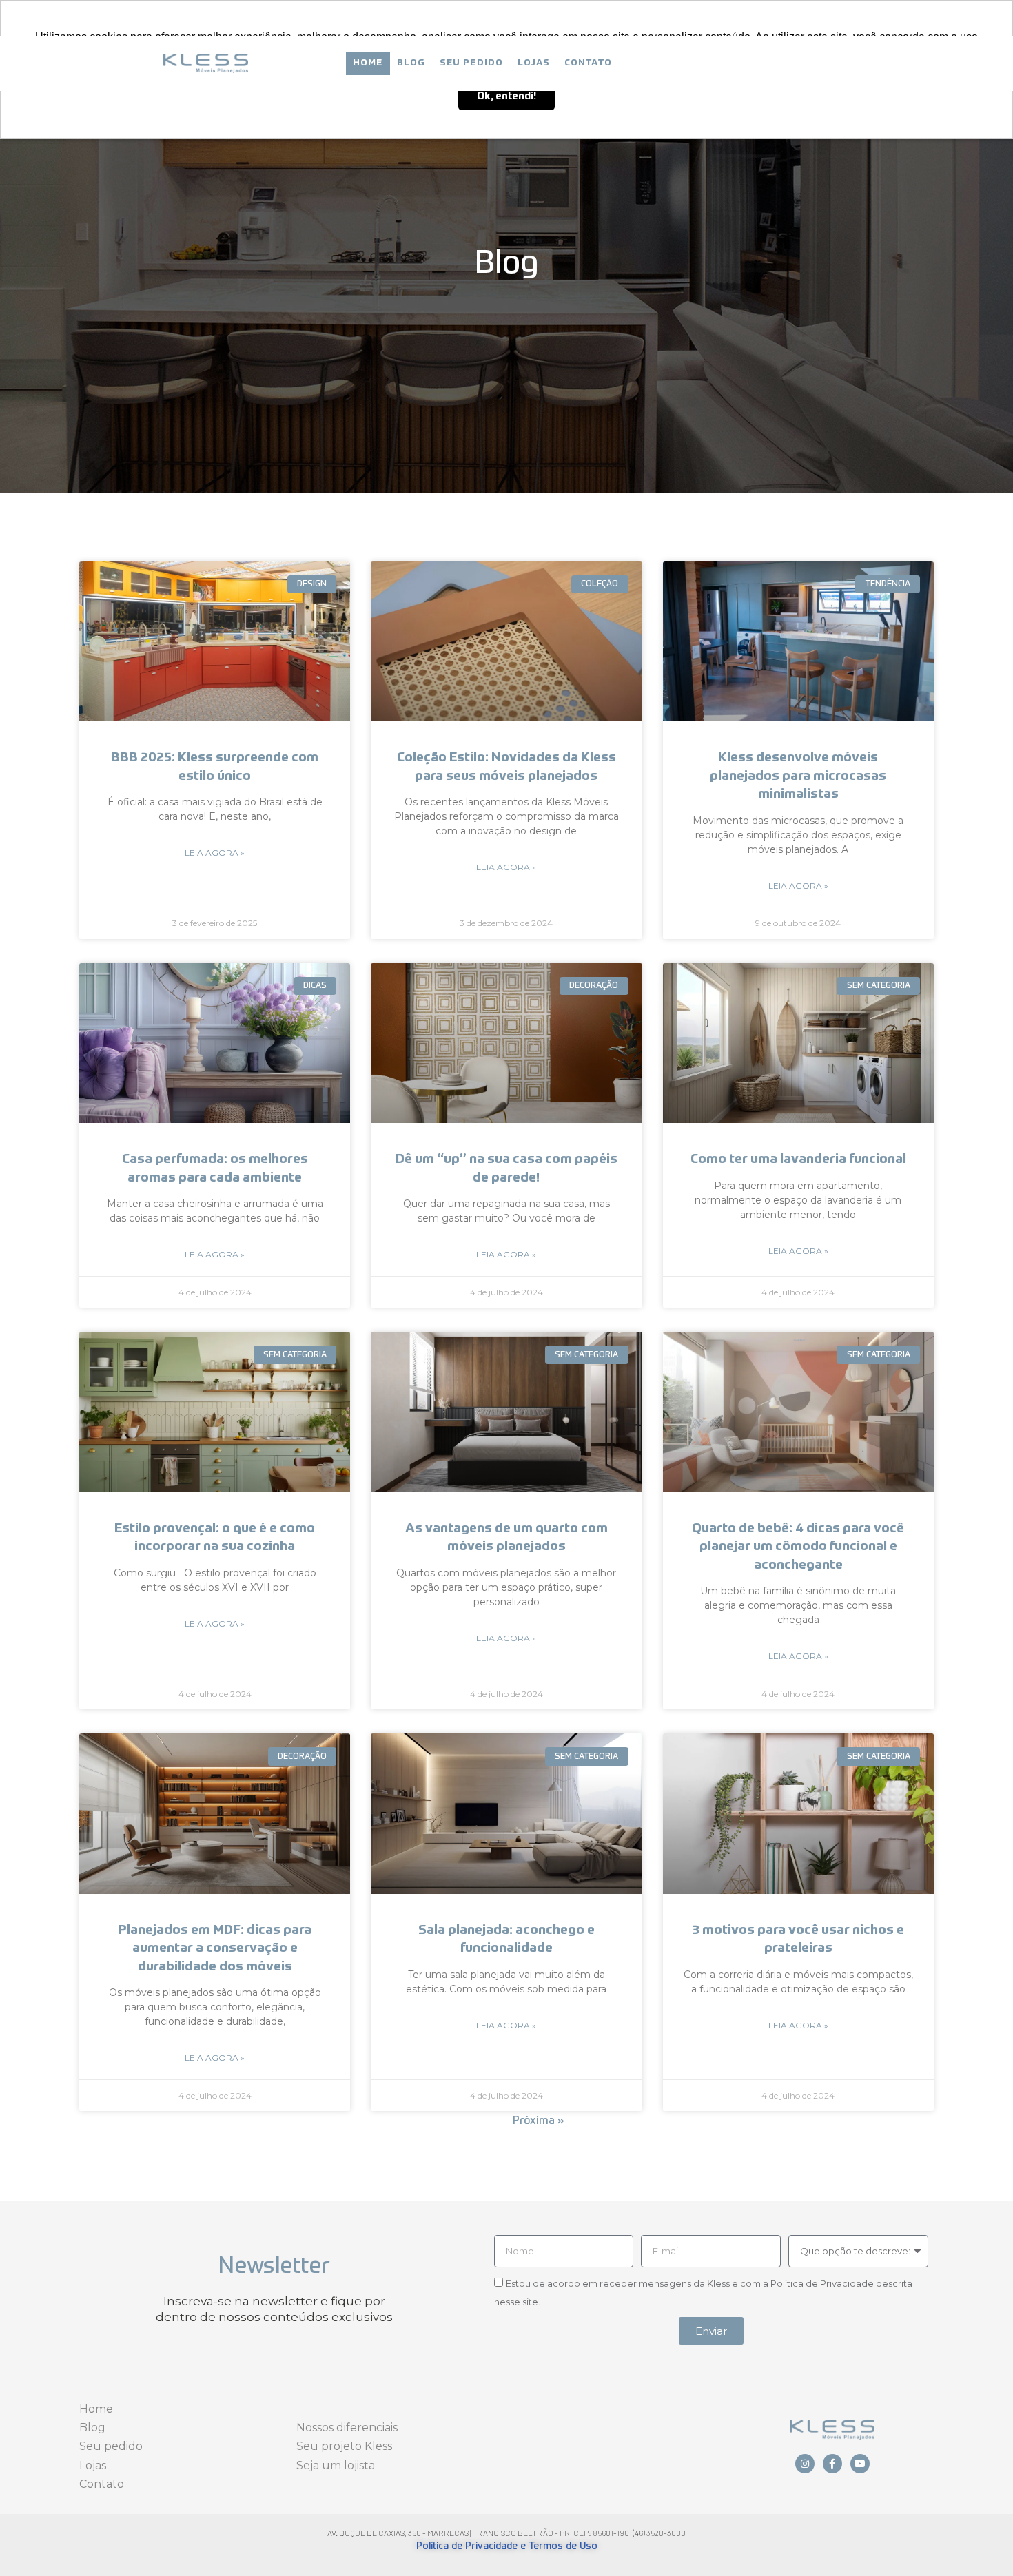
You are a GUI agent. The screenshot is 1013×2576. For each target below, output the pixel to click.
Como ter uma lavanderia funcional (798, 1159)
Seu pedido (472, 63)
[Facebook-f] (832, 2464)
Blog (411, 63)
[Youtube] (860, 2464)
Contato (588, 63)
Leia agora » (215, 853)
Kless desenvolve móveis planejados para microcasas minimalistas (798, 776)
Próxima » (538, 2121)
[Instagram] (805, 2464)
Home (368, 63)
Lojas (534, 63)
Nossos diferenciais (347, 2428)
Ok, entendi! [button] (506, 96)
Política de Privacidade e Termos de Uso (507, 2546)
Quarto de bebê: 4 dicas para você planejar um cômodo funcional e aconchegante (798, 1547)
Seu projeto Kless (344, 2446)
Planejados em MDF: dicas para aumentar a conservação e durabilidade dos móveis (215, 1948)
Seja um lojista (336, 2465)
